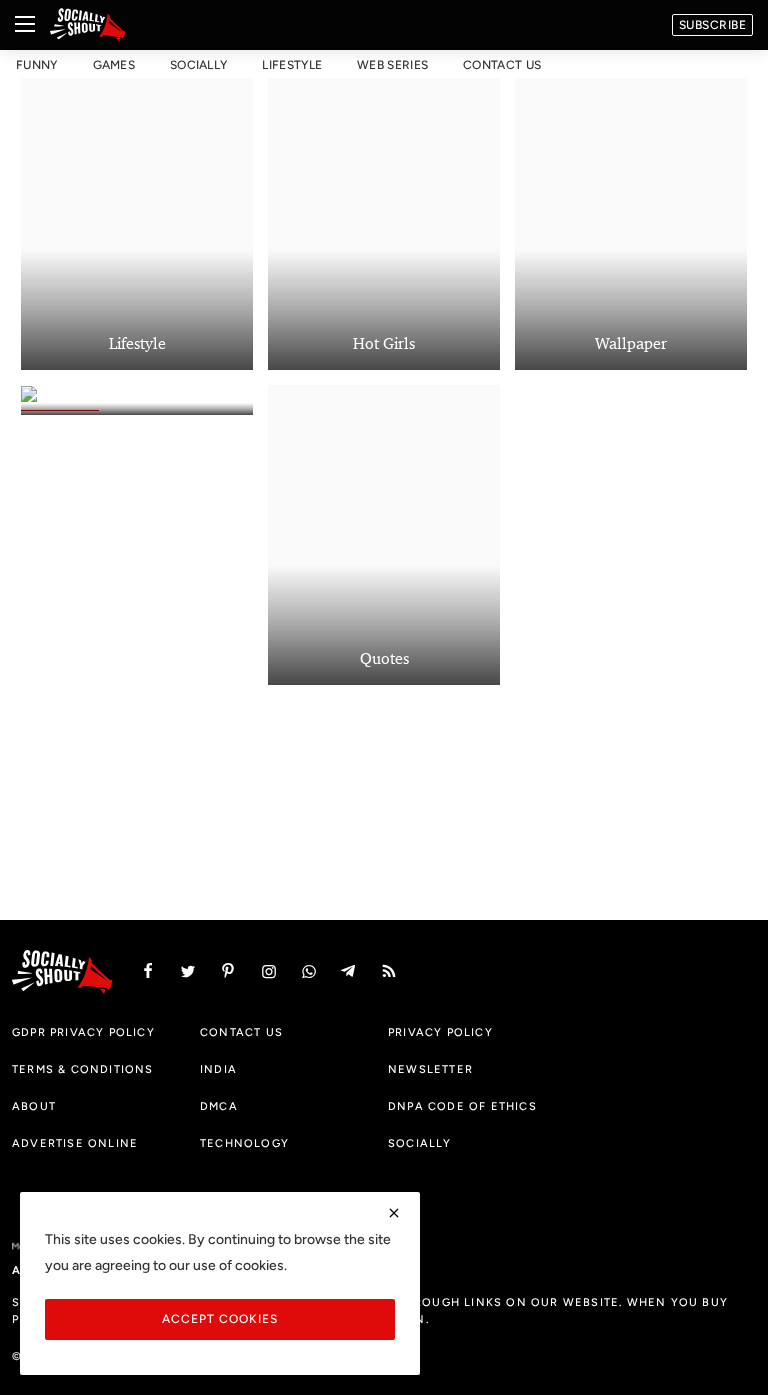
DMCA (219, 1106)
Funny (37, 65)
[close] (394, 1213)
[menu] (25, 25)
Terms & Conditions (83, 1069)
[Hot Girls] (384, 219)
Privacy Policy (440, 1032)
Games (114, 65)
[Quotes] (384, 534)
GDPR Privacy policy (83, 1032)
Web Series (392, 65)
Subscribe (713, 25)
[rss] (389, 971)
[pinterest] (228, 971)
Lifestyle (292, 65)
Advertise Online (75, 1143)
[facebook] (148, 971)
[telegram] (349, 971)
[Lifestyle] (137, 219)
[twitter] (188, 971)
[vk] (309, 971)
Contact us (502, 65)
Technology (244, 1143)
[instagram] (269, 971)
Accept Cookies (220, 1318)
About (34, 1106)
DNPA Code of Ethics (462, 1106)
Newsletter (430, 1069)
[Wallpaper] (631, 219)
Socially (198, 65)
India (218, 1069)
